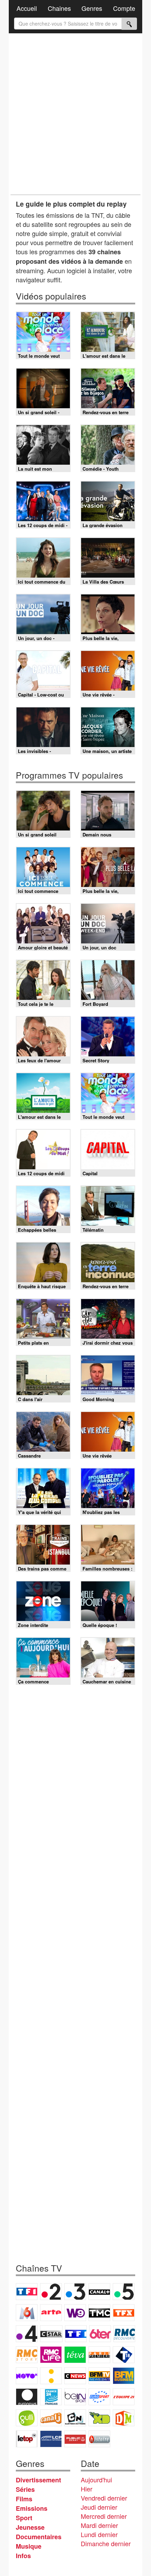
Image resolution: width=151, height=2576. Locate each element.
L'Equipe (124, 2397)
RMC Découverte (124, 2334)
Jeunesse (30, 2527)
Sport (24, 2518)
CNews (75, 2376)
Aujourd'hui (96, 2480)
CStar (51, 2334)
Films (24, 2499)
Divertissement (38, 2480)
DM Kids (124, 2418)
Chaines (59, 8)
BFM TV (99, 2376)
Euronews (27, 2397)
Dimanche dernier (106, 2543)
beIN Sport (75, 2397)
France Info (51, 2376)
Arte (51, 2313)
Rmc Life (51, 2355)
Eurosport (99, 2397)
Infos (23, 2556)
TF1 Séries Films (76, 2334)
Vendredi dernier (104, 2498)
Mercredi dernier (104, 2516)
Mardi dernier (99, 2525)
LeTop (27, 2439)
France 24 (51, 2397)
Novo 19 (27, 2376)
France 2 (51, 2292)
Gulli (27, 2418)
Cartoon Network (75, 2418)
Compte (124, 8)
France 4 (27, 2334)
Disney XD (99, 2418)
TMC (99, 2313)
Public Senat (75, 2439)
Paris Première (99, 2355)
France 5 (124, 2292)
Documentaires (39, 2537)
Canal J (51, 2418)
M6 (27, 2313)
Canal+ (99, 2292)
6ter (100, 2334)
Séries (25, 2489)
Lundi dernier (99, 2534)
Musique (29, 2546)
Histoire (99, 2439)
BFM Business (124, 2376)
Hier (87, 2489)
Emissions (32, 2508)
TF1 (27, 2292)
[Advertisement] (75, 114)
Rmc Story (27, 2355)
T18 (124, 2355)
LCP (51, 2439)
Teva (75, 2355)
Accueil (27, 8)
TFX (124, 2313)
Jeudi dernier (99, 2507)
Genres (92, 8)
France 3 (75, 2292)
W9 (75, 2313)
